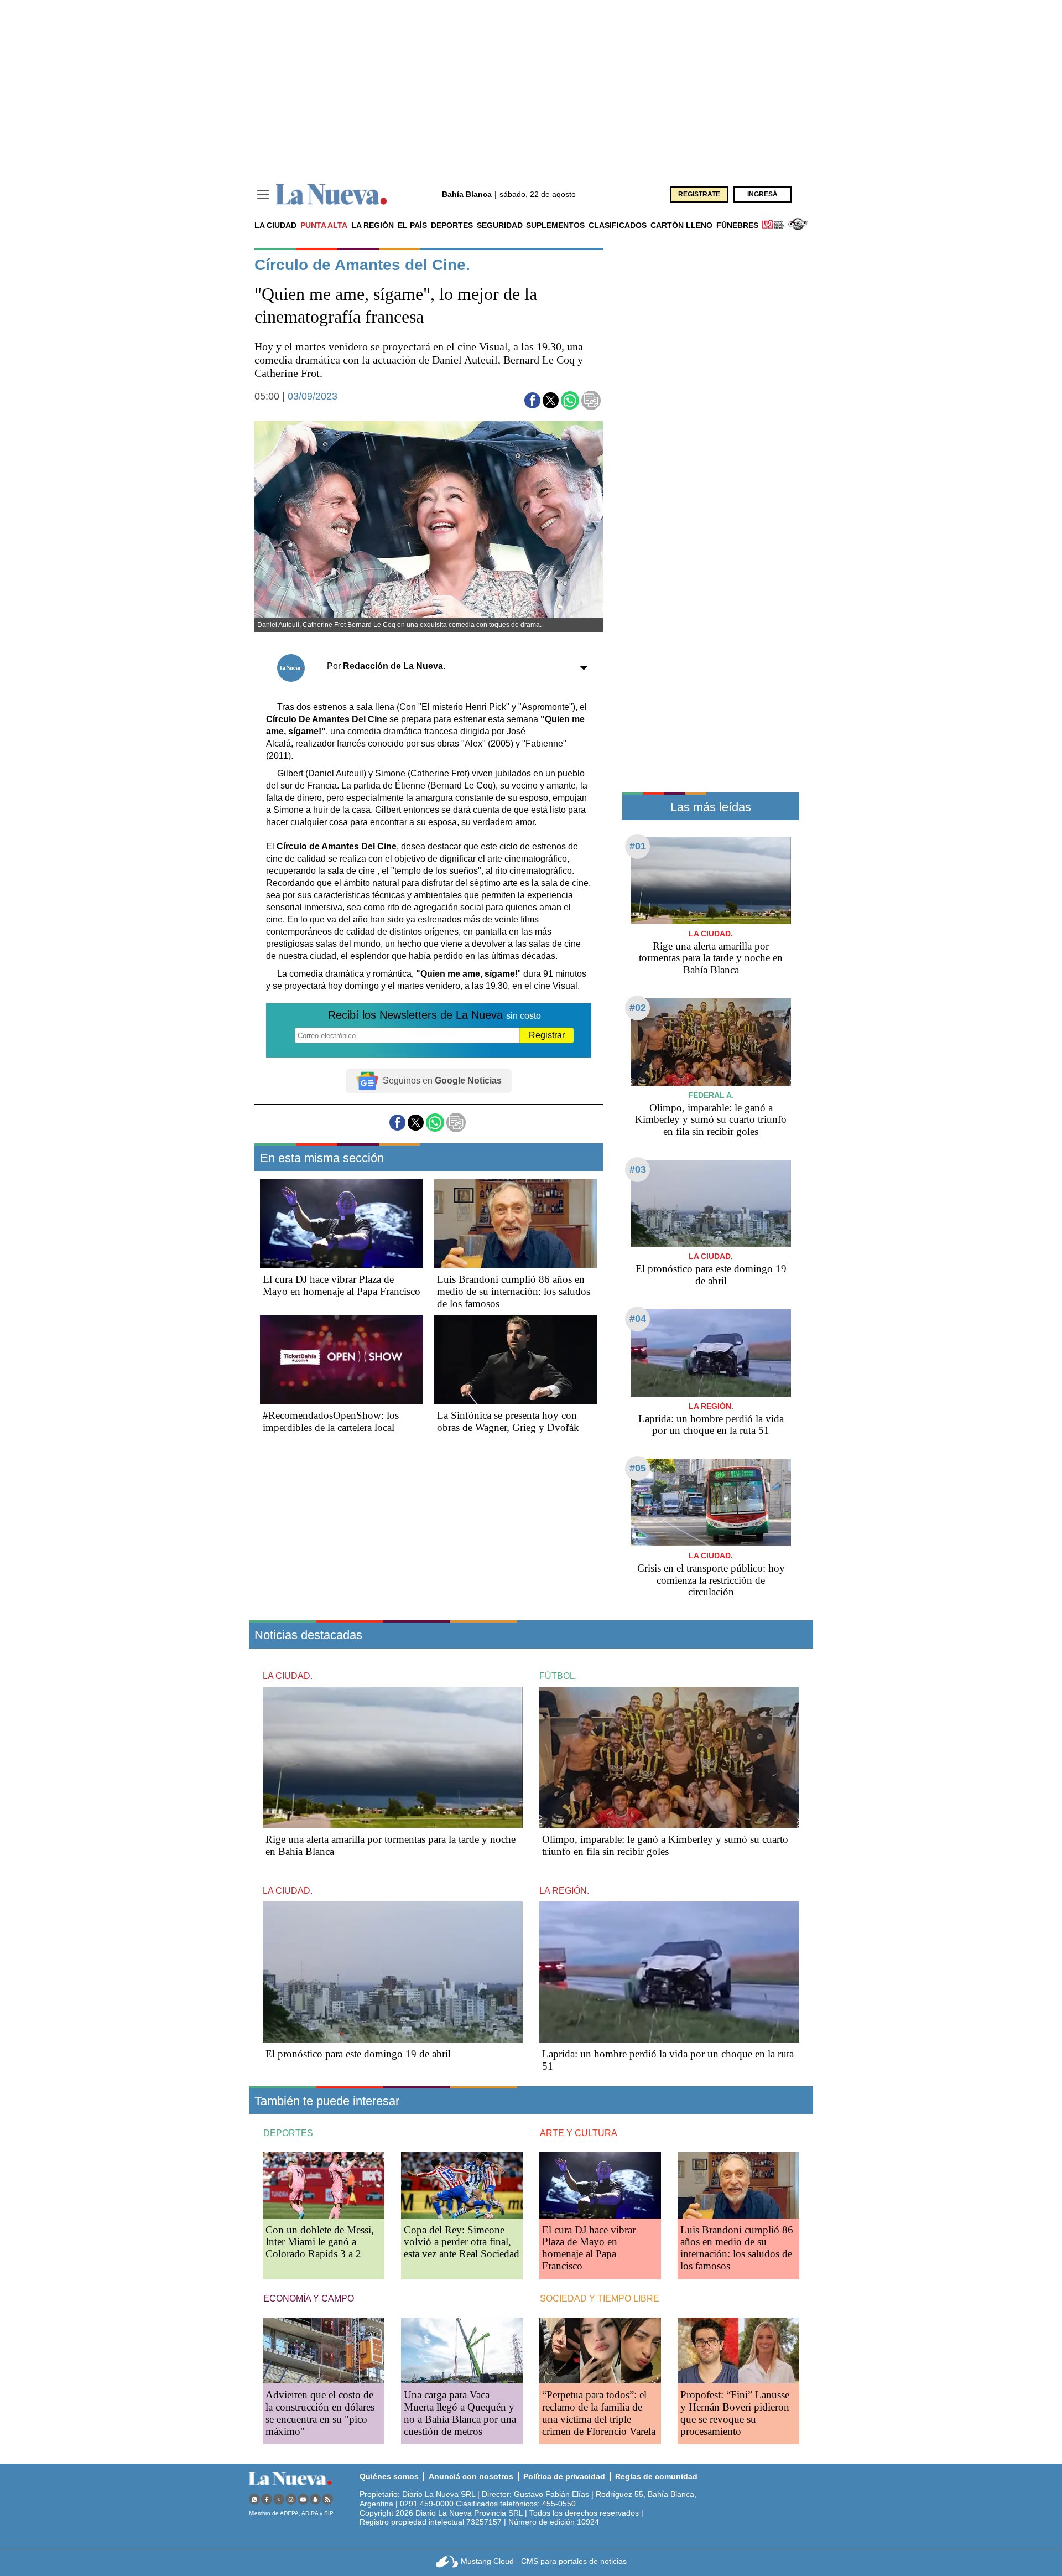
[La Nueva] (331, 195)
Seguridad (500, 225)
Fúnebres (737, 225)
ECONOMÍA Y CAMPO (309, 2298)
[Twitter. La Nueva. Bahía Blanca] (279, 2499)
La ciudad (275, 225)
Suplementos (555, 225)
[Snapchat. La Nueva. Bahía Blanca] (315, 2499)
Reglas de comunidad (656, 2476)
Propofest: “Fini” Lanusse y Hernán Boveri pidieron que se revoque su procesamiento (735, 2413)
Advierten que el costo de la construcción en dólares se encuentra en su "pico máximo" (320, 2413)
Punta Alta (324, 225)
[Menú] (263, 195)
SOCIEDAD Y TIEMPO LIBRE (600, 2298)
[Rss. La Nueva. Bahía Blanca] (327, 2499)
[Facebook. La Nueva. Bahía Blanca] (267, 2499)
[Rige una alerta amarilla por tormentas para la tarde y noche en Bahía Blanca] (711, 880)
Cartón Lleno (681, 225)
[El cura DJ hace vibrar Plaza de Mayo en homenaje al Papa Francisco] (342, 1224)
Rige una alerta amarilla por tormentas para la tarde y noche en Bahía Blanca (711, 958)
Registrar (547, 1035)
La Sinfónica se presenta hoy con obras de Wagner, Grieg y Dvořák (508, 1421)
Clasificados (618, 225)
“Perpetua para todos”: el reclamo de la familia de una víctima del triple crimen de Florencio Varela (599, 2413)
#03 (638, 1169)
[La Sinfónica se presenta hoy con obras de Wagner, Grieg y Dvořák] (516, 1360)
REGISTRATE (699, 194)
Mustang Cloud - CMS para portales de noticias (544, 2561)
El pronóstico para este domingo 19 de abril (711, 1275)
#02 (638, 1008)
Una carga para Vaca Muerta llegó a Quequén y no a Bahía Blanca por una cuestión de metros (460, 2413)
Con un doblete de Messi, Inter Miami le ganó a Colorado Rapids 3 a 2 (320, 2242)
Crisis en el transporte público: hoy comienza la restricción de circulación (711, 1580)
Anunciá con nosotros (471, 2476)
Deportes (452, 225)
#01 (638, 846)
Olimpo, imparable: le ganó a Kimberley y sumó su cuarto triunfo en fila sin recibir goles (711, 1120)
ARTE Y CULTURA (579, 2133)
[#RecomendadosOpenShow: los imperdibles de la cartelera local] (342, 1360)
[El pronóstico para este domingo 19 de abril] (711, 1203)
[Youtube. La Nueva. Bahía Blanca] (303, 2499)
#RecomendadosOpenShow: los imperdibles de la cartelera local (331, 1421)
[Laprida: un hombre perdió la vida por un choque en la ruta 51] (711, 1353)
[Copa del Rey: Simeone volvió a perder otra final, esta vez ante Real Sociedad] (462, 2185)
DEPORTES (288, 2133)
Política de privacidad (564, 2476)
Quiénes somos (389, 2476)
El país (412, 225)
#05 (638, 1468)
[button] (532, 400)
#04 (638, 1319)
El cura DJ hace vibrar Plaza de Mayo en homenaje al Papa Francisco (342, 1285)
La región (373, 225)
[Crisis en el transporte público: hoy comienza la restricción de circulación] (711, 1502)
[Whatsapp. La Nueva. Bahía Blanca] (254, 2499)
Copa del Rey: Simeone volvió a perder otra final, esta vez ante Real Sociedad (462, 2242)
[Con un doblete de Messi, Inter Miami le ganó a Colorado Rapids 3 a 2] (324, 2185)
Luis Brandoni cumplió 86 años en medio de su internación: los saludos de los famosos (514, 1291)
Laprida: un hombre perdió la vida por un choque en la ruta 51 (711, 1425)
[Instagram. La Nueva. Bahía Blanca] (291, 2499)
